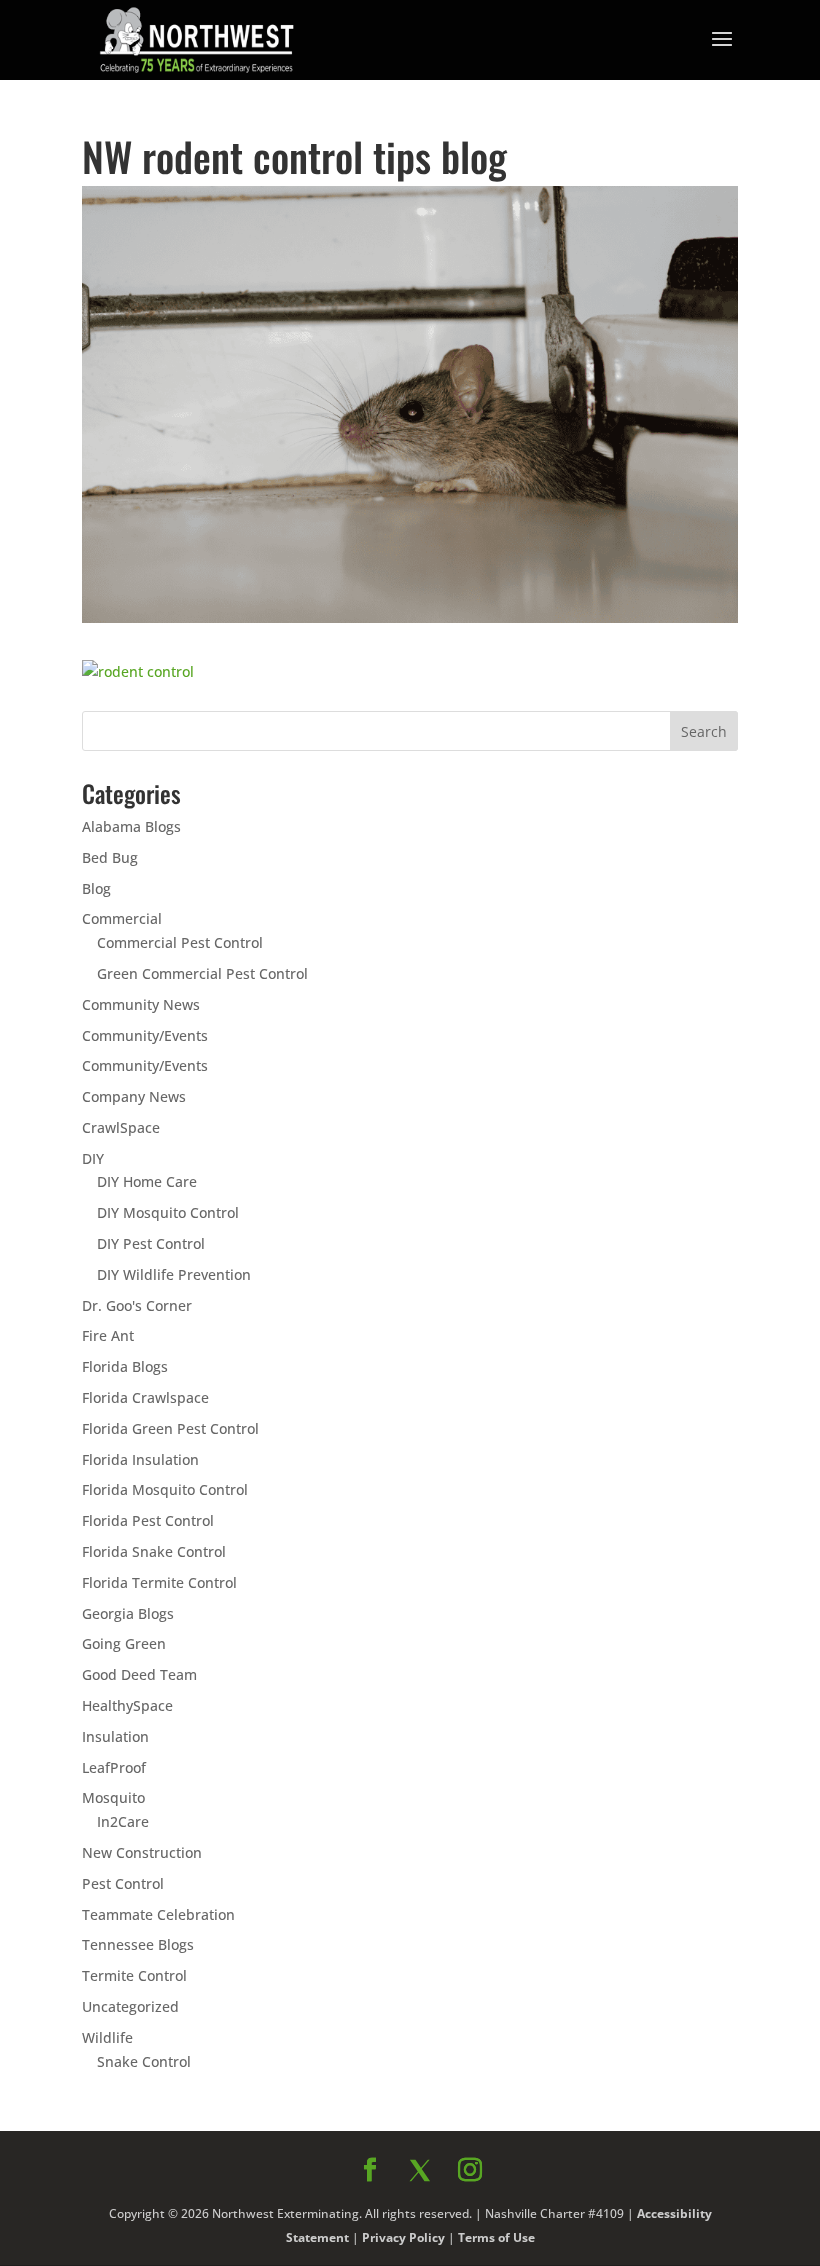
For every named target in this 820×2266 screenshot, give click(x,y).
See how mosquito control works (589, 1402)
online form (568, 1159)
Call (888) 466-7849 (589, 1349)
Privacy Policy (627, 1447)
